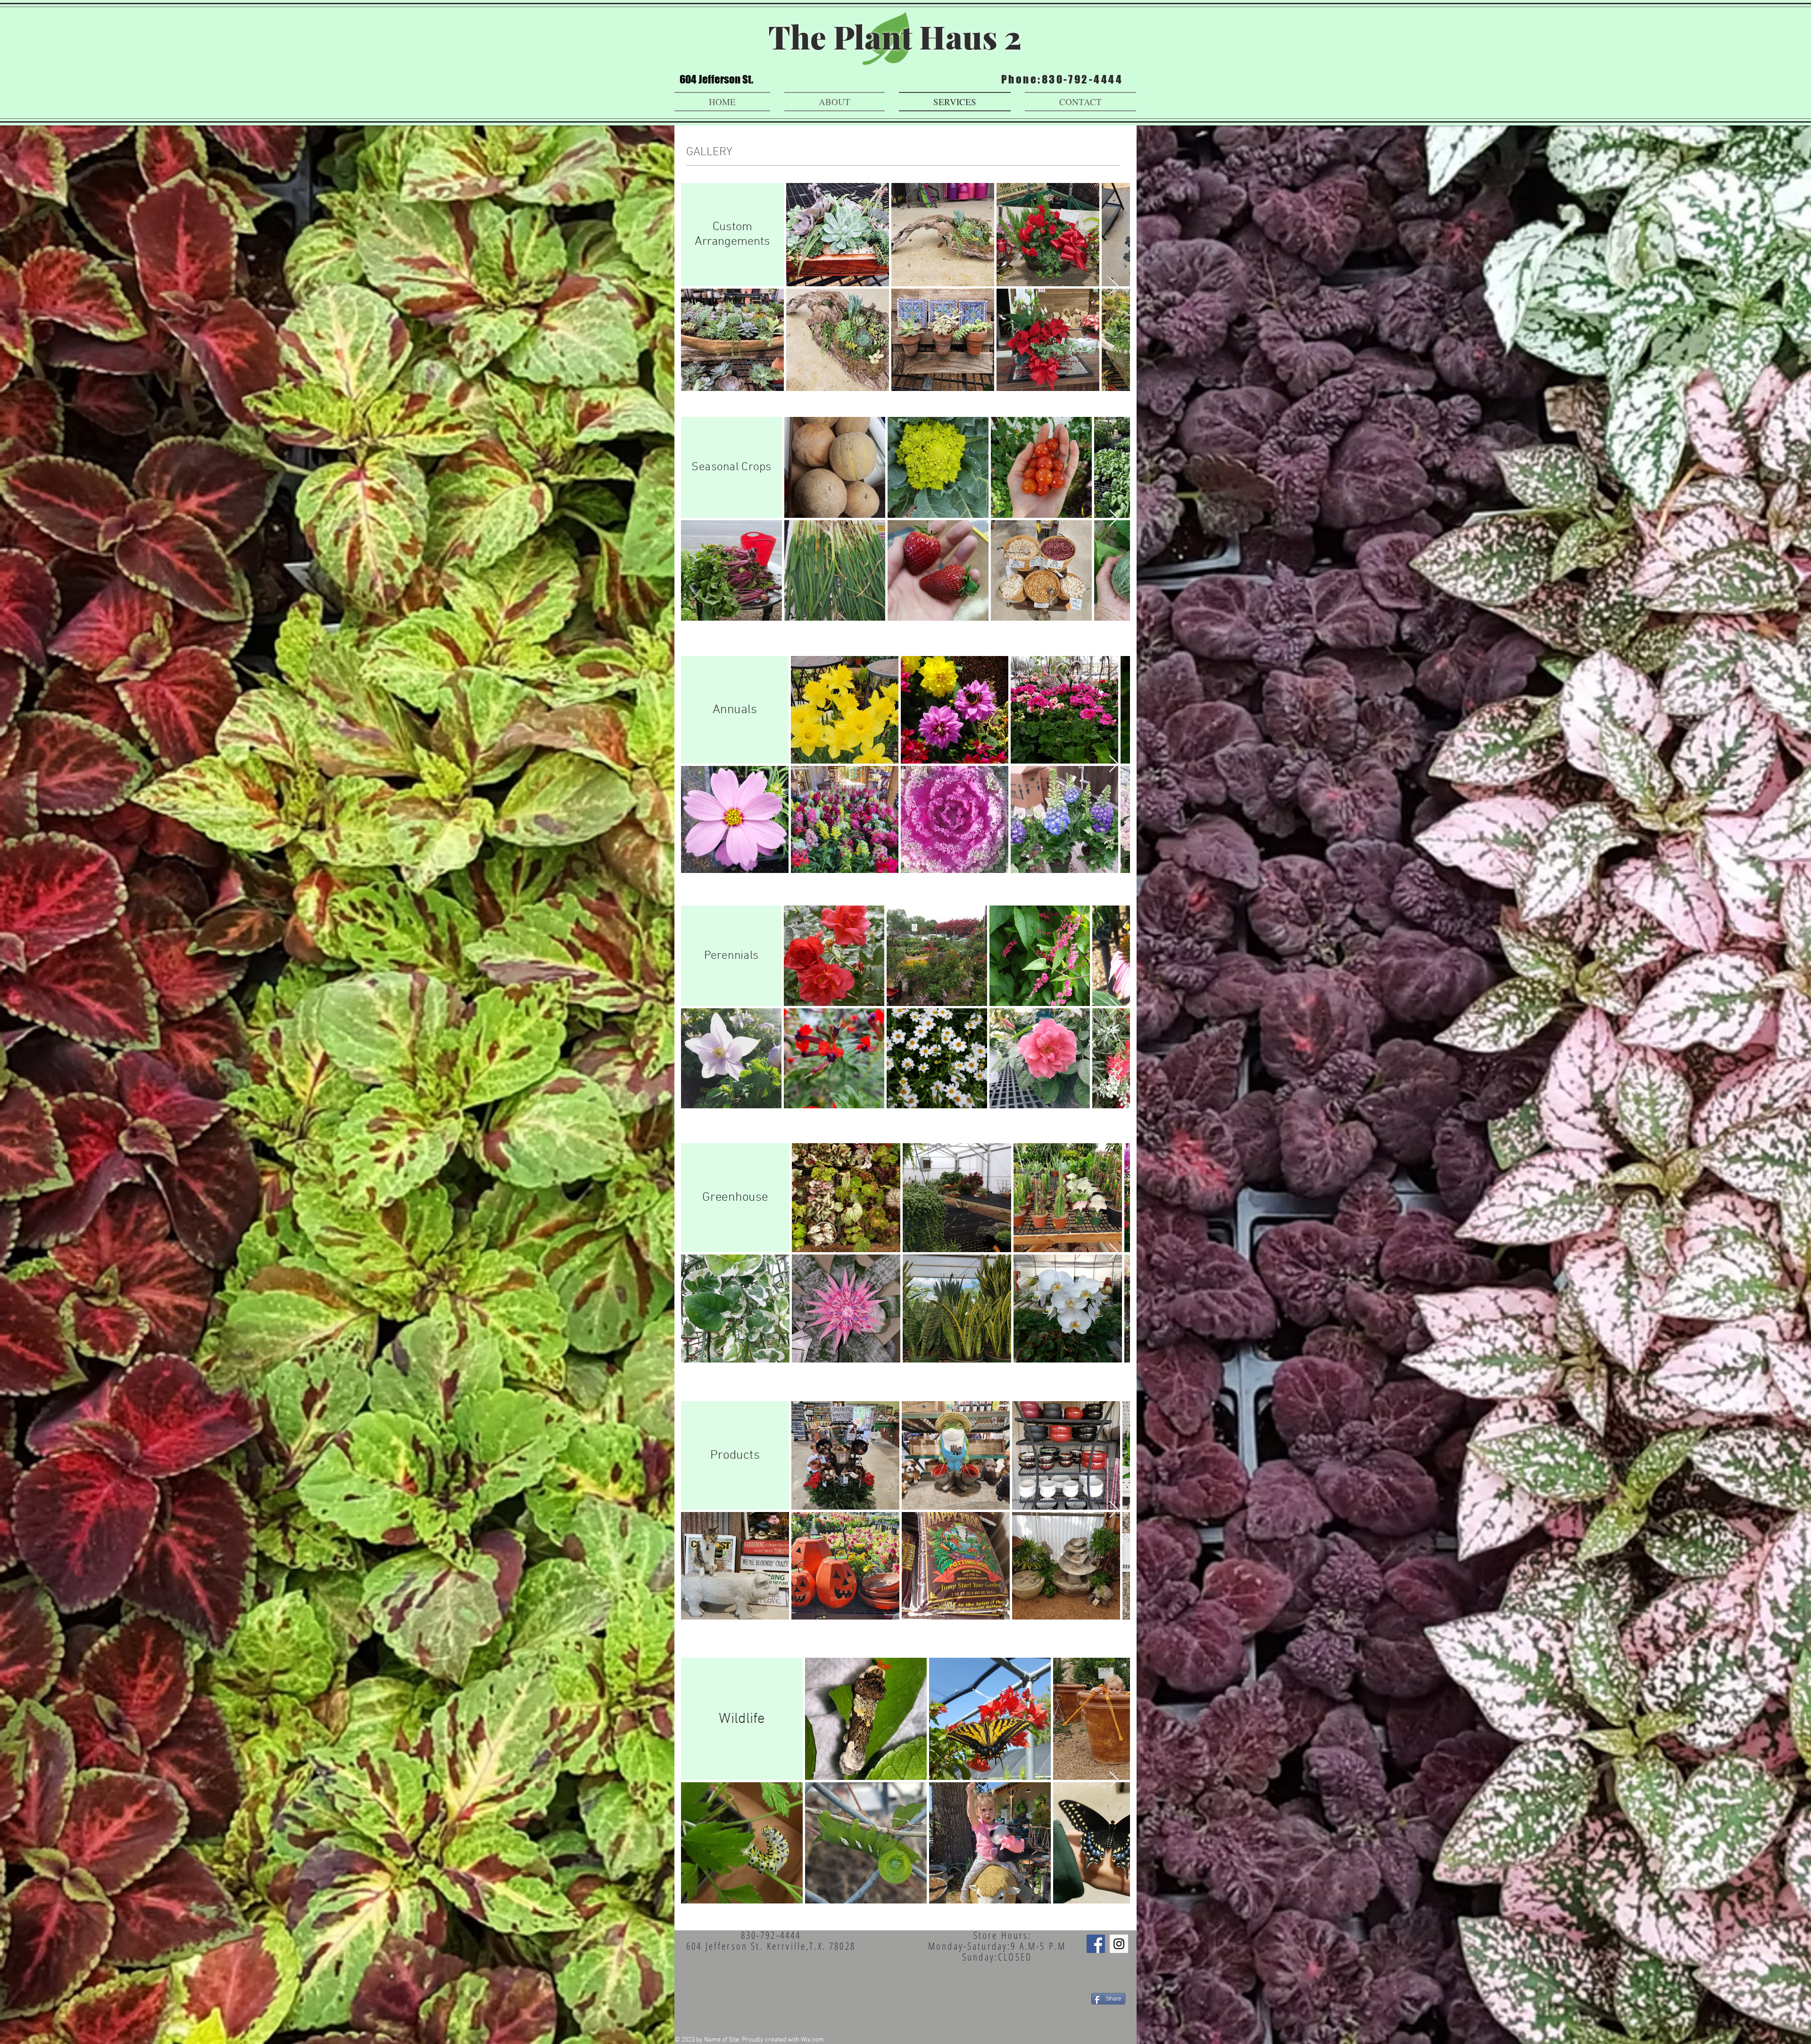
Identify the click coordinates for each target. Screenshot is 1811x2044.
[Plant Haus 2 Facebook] (1096, 1944)
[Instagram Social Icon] (1119, 1944)
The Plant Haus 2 (895, 37)
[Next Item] (1114, 287)
